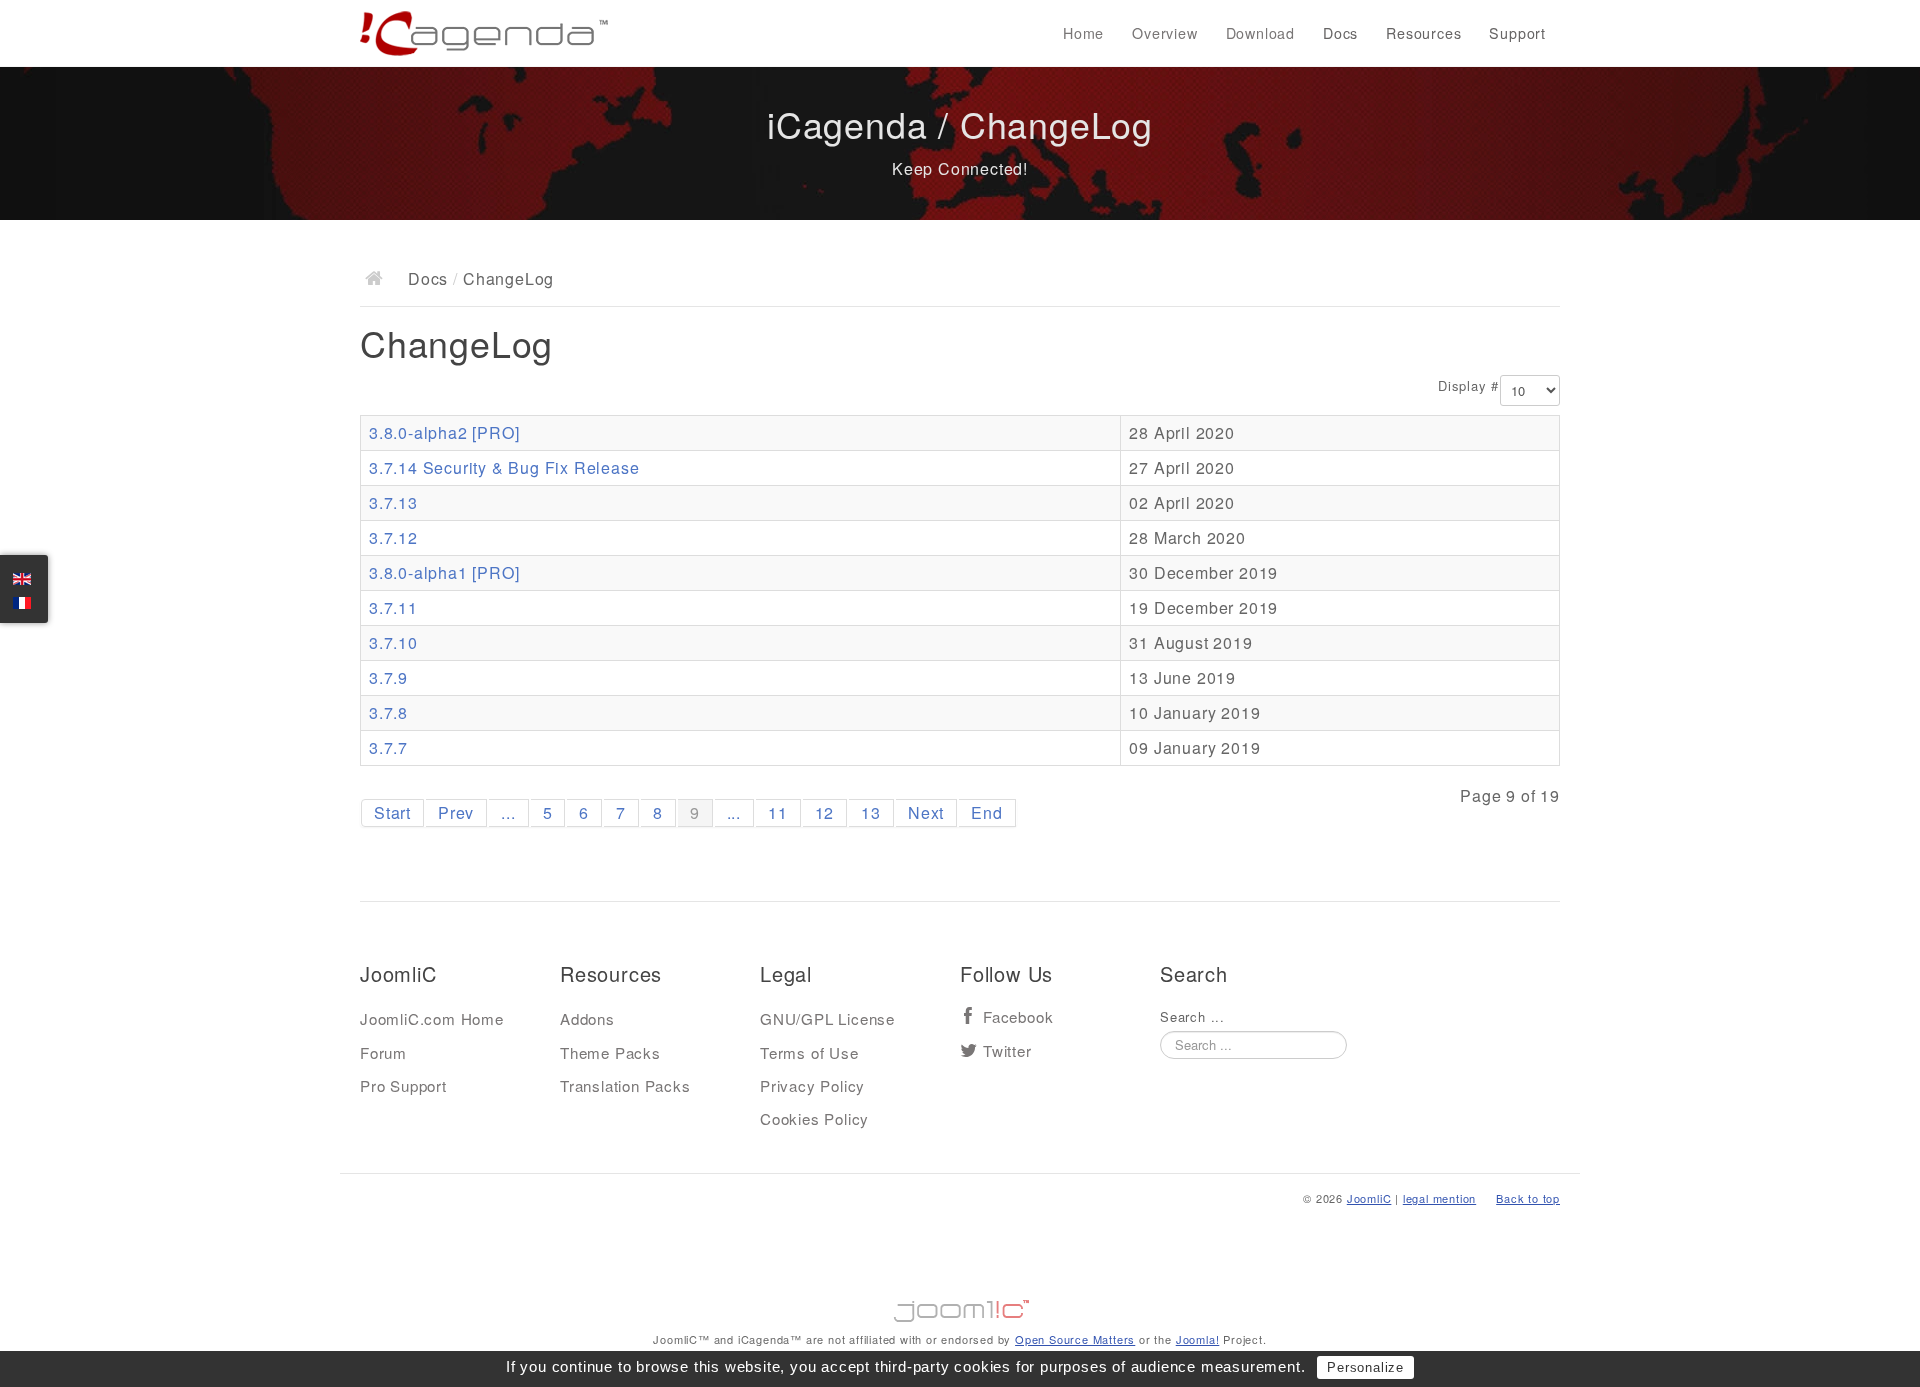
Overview (1164, 33)
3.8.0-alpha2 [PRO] (444, 432)
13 (871, 812)
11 (778, 812)
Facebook (1018, 1017)
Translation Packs (625, 1085)
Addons (587, 1018)
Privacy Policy (812, 1085)
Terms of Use (809, 1052)
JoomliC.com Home (432, 1018)
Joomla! (1198, 1339)
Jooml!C (960, 1306)
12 (825, 812)
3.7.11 (393, 607)
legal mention (1439, 1198)
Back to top (1528, 1198)
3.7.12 (393, 537)
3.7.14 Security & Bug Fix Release (504, 467)
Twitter (1007, 1051)
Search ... (1192, 1017)
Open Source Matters (1075, 1339)
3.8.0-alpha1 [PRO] (444, 572)
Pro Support (403, 1085)
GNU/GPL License (827, 1018)
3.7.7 (388, 747)
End (986, 812)
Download (1260, 33)
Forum (383, 1052)
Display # (1468, 386)
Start (392, 812)
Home (1083, 33)
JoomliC (1369, 1198)
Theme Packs (610, 1052)
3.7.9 (388, 677)
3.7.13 (393, 502)
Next (926, 812)
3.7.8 (388, 712)
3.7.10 (393, 642)
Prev (456, 812)
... (508, 812)
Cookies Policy (814, 1118)
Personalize (1365, 1367)
